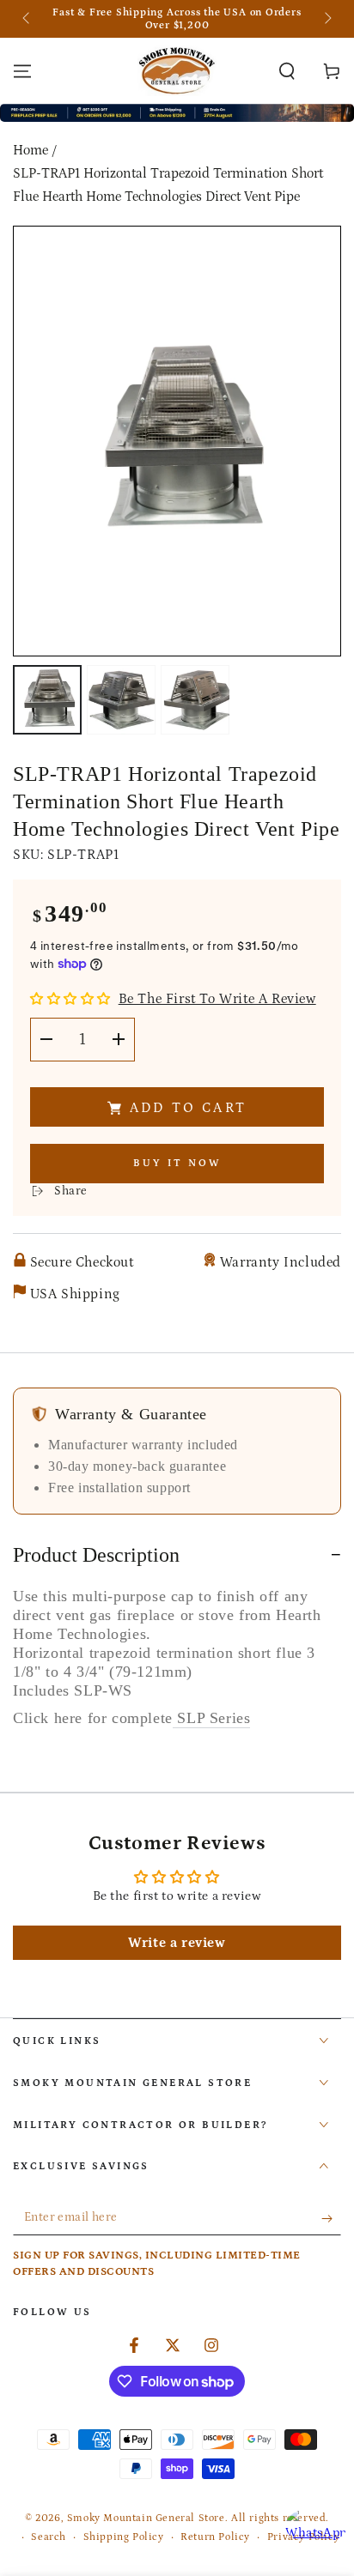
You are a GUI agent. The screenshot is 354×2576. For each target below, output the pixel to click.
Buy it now (177, 1163)
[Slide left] (27, 19)
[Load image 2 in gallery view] (121, 700)
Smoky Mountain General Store (146, 2518)
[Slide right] (327, 19)
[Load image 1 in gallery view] (47, 700)
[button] (287, 71)
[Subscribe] (331, 2218)
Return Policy (215, 2537)
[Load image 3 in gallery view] (195, 700)
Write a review (177, 1943)
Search (49, 2537)
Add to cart (188, 1108)
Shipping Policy (124, 2537)
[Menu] (22, 71)
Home (31, 150)
